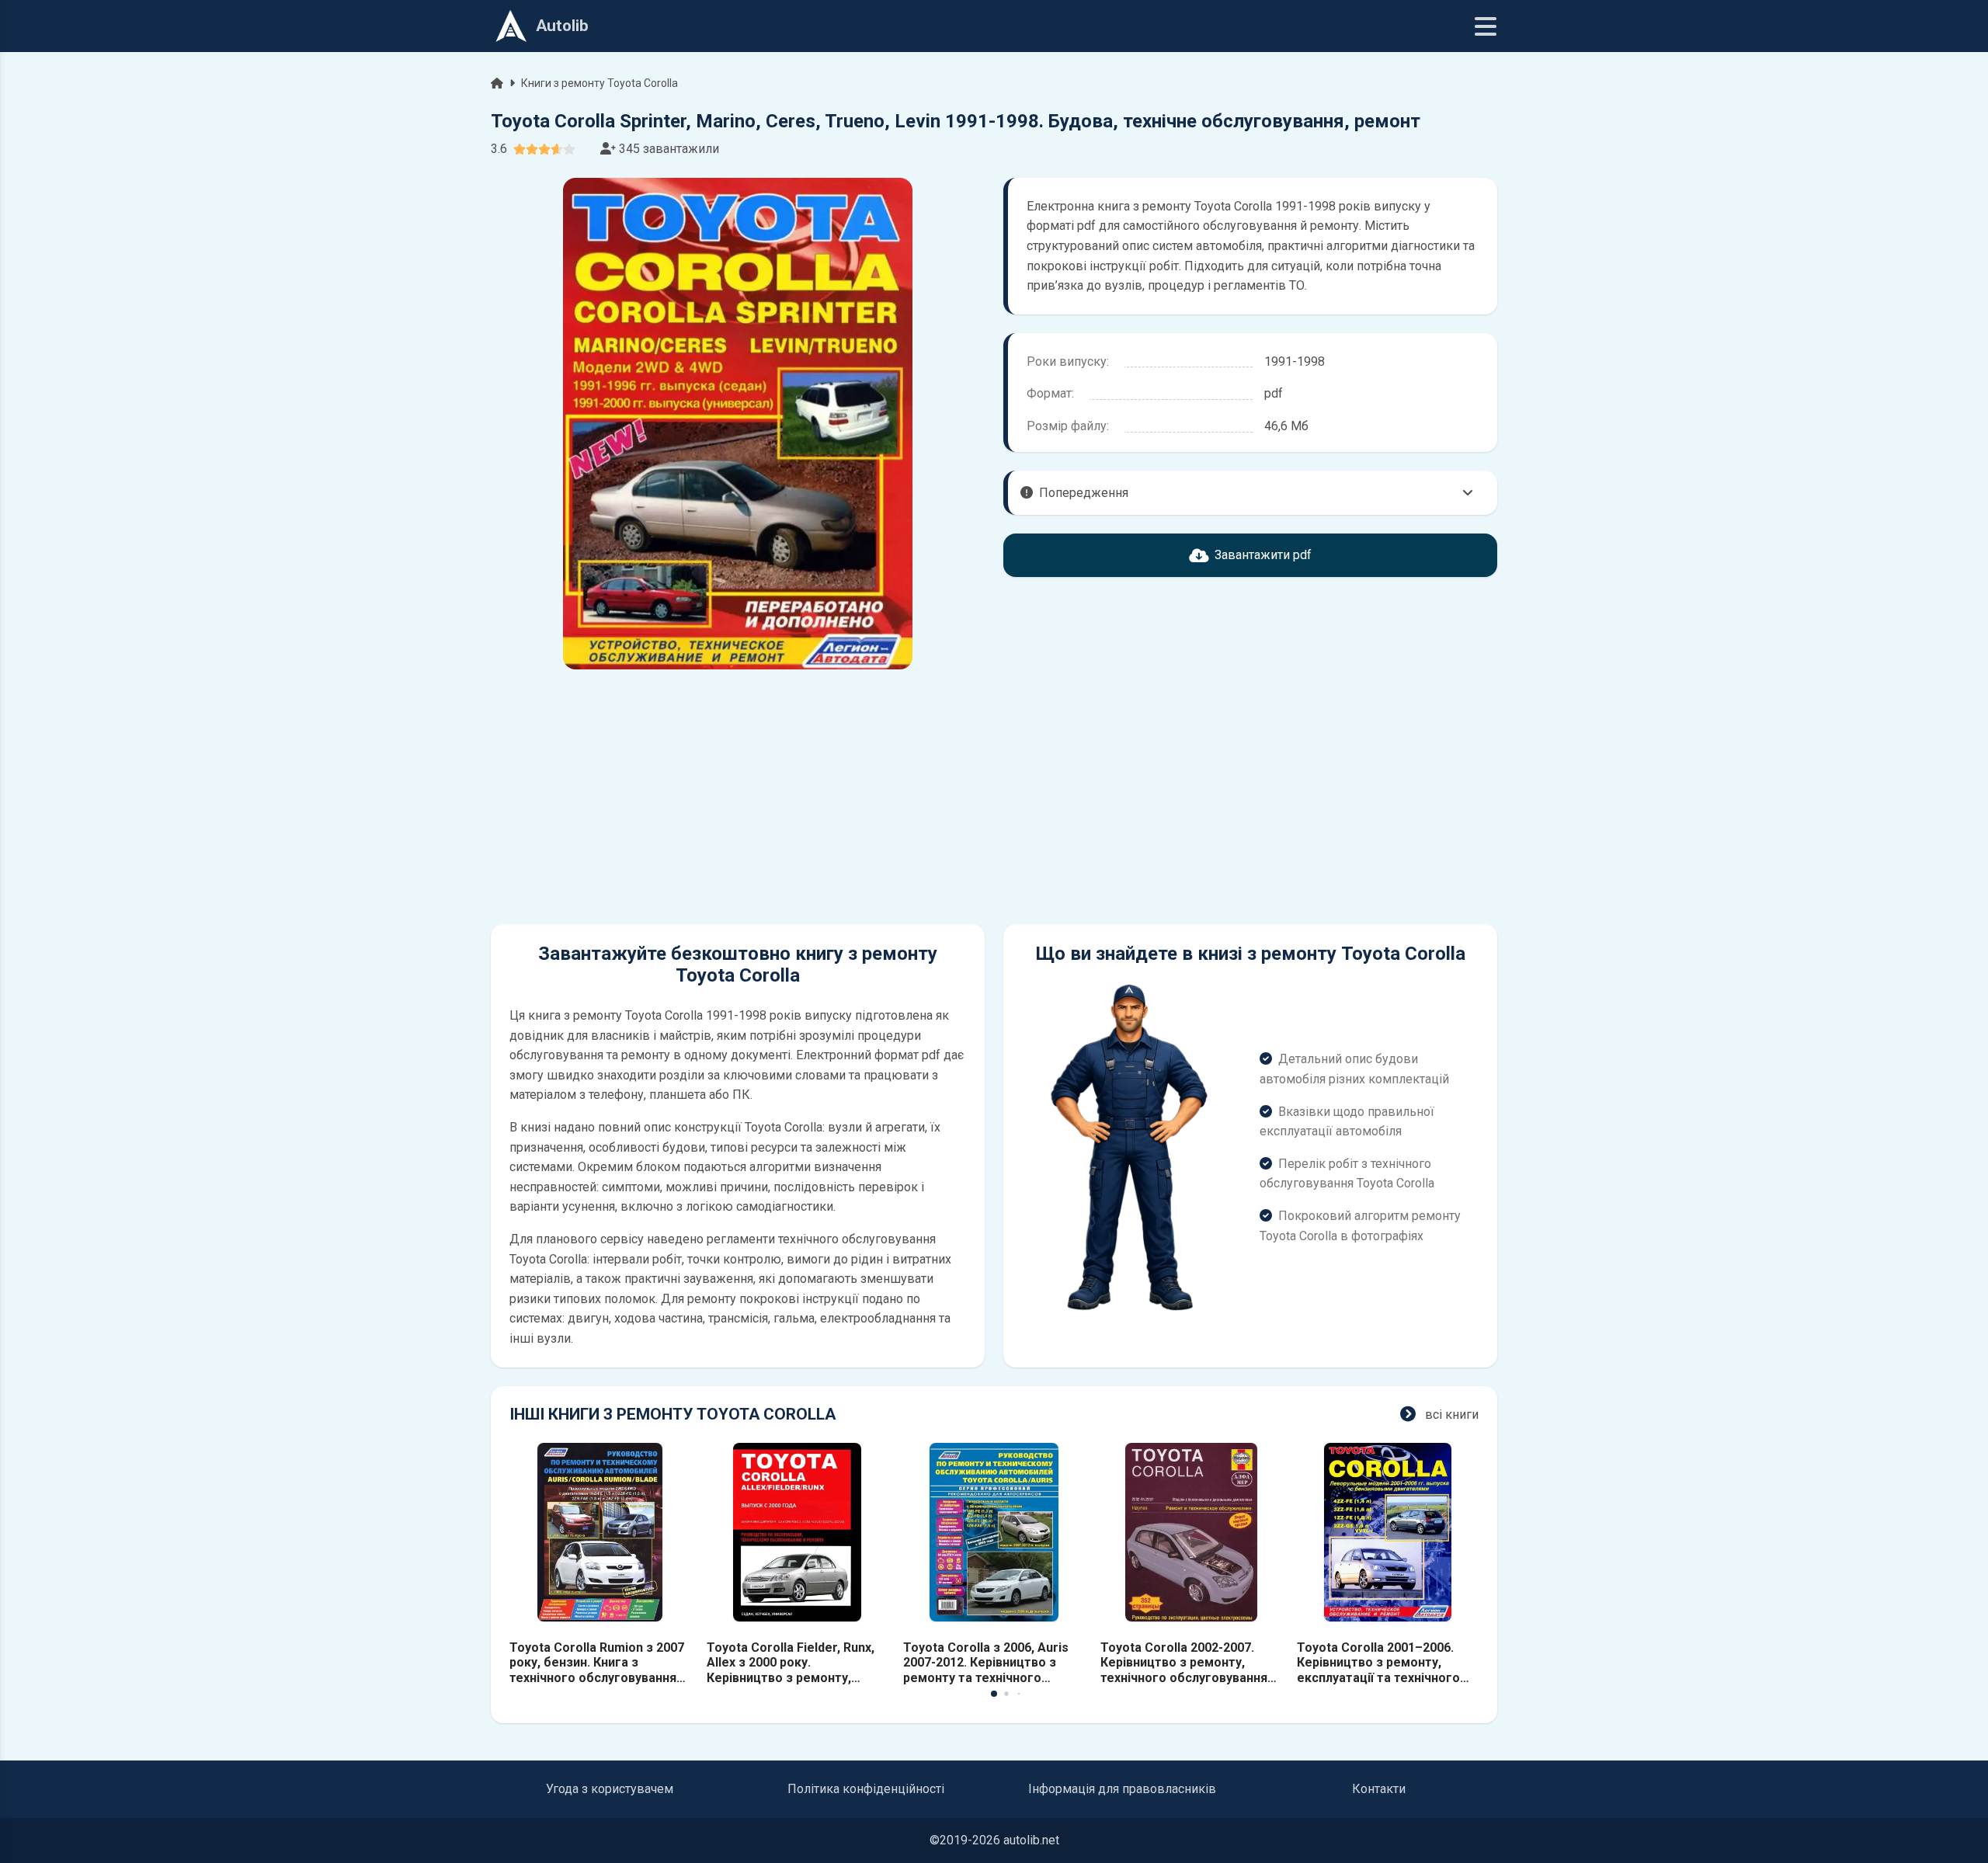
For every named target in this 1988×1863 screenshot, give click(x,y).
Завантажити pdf (1263, 555)
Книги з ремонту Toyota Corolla (600, 83)
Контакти (1379, 1789)
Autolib (562, 26)
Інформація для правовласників (1122, 1789)
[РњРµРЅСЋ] (1486, 26)
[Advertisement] (738, 797)
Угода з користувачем (610, 1789)
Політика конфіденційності (866, 1789)
